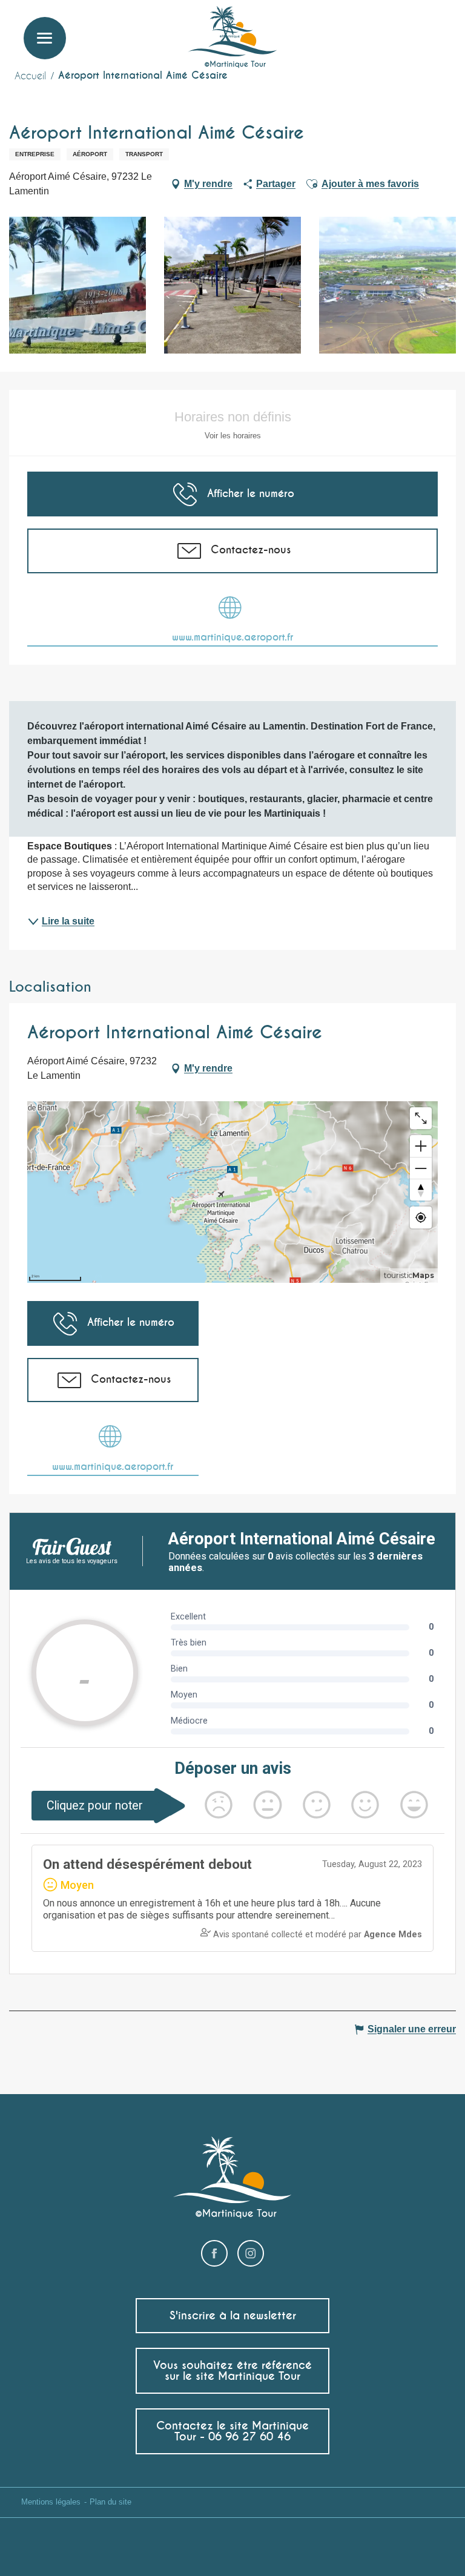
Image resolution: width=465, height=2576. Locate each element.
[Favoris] (407, 27)
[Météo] (378, 32)
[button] (434, 28)
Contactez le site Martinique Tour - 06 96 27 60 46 (232, 2431)
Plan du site (110, 2502)
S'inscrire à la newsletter (233, 2315)
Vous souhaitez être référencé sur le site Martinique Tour (232, 2370)
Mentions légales (51, 2502)
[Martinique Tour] (233, 38)
